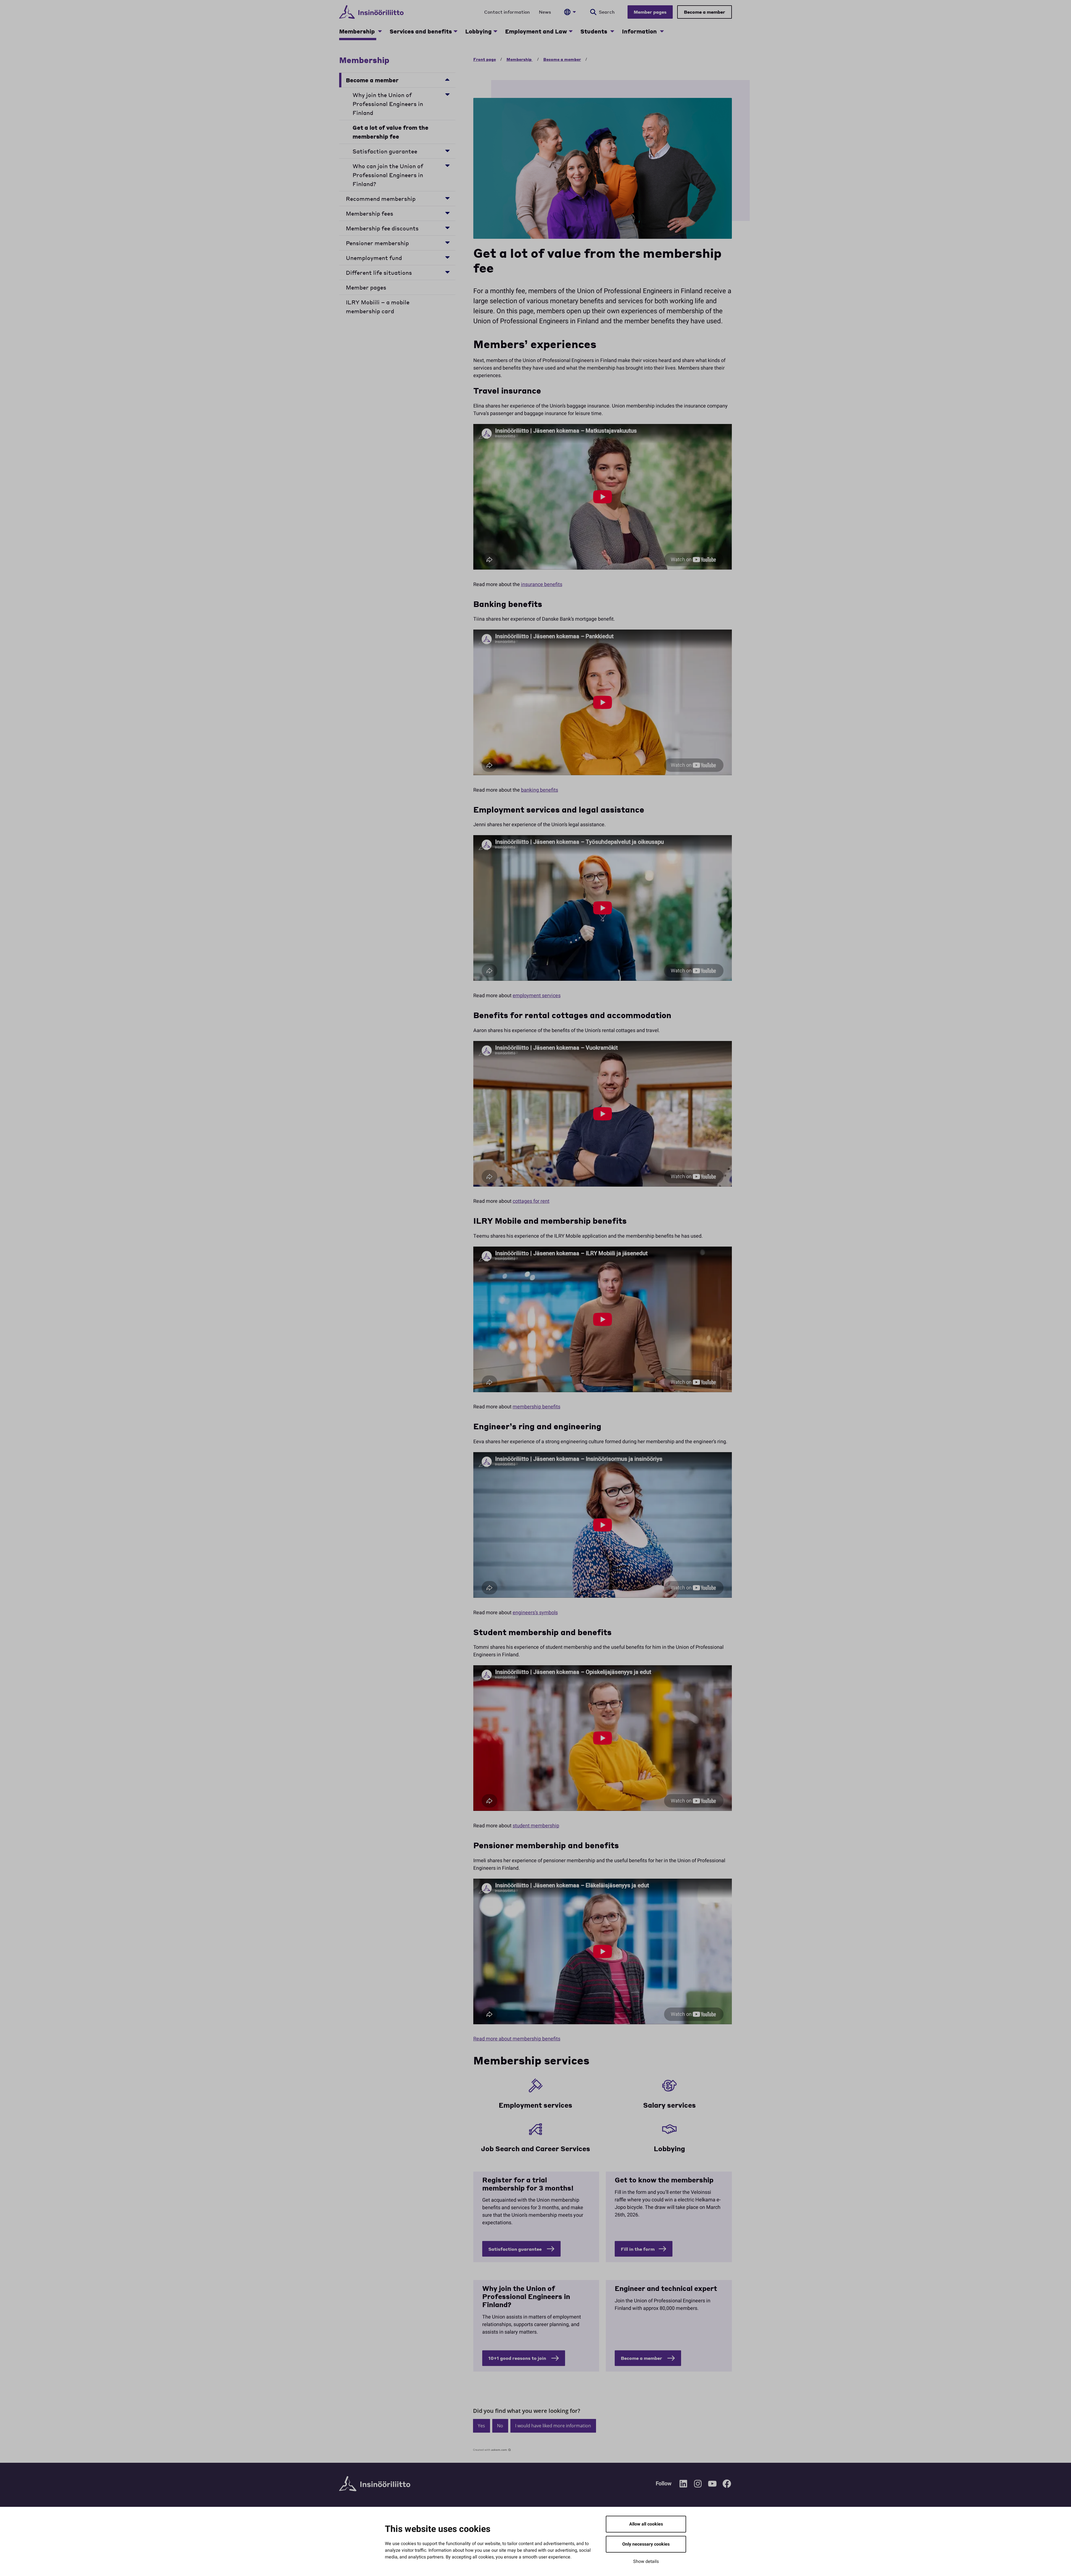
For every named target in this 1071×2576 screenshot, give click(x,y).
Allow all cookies (646, 2524)
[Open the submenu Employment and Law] (571, 31)
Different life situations (379, 273)
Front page (485, 59)
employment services (537, 996)
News (545, 12)
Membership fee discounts (382, 228)
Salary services (670, 2105)
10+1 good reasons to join (518, 2358)
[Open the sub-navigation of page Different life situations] (447, 272)
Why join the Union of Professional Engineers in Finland (388, 104)
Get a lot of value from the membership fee (390, 132)
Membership (358, 31)
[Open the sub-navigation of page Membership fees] (447, 213)
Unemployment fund (374, 258)
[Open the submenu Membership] (380, 31)
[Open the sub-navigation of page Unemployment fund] (447, 257)
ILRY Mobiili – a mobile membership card (378, 307)
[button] (482, 2426)
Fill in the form (638, 2249)
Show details (646, 2561)
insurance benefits (542, 585)
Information (640, 31)
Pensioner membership (377, 243)
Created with (490, 2450)
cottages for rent (531, 1201)
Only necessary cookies (646, 2544)
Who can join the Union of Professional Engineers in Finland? (388, 175)
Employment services (535, 2105)
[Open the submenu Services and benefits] (455, 31)
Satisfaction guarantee (386, 151)
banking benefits (540, 790)
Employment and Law (536, 31)
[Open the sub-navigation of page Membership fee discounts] (447, 227)
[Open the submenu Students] (612, 31)
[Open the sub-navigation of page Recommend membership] (447, 198)
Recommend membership (381, 199)
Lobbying (478, 31)
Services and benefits (421, 31)
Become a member (705, 12)
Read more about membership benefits (517, 2039)
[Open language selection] (570, 12)
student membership (536, 1826)
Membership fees (370, 213)
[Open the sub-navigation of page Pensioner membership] (447, 242)
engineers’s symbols (535, 1613)
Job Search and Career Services (535, 2149)
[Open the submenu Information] (662, 31)
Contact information (507, 12)
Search (607, 12)
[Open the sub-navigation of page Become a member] (447, 79)
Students (594, 31)
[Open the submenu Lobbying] (495, 31)
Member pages (650, 12)
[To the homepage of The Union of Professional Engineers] (371, 12)
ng (681, 2149)
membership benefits (536, 1407)
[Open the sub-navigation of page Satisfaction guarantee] (447, 150)
